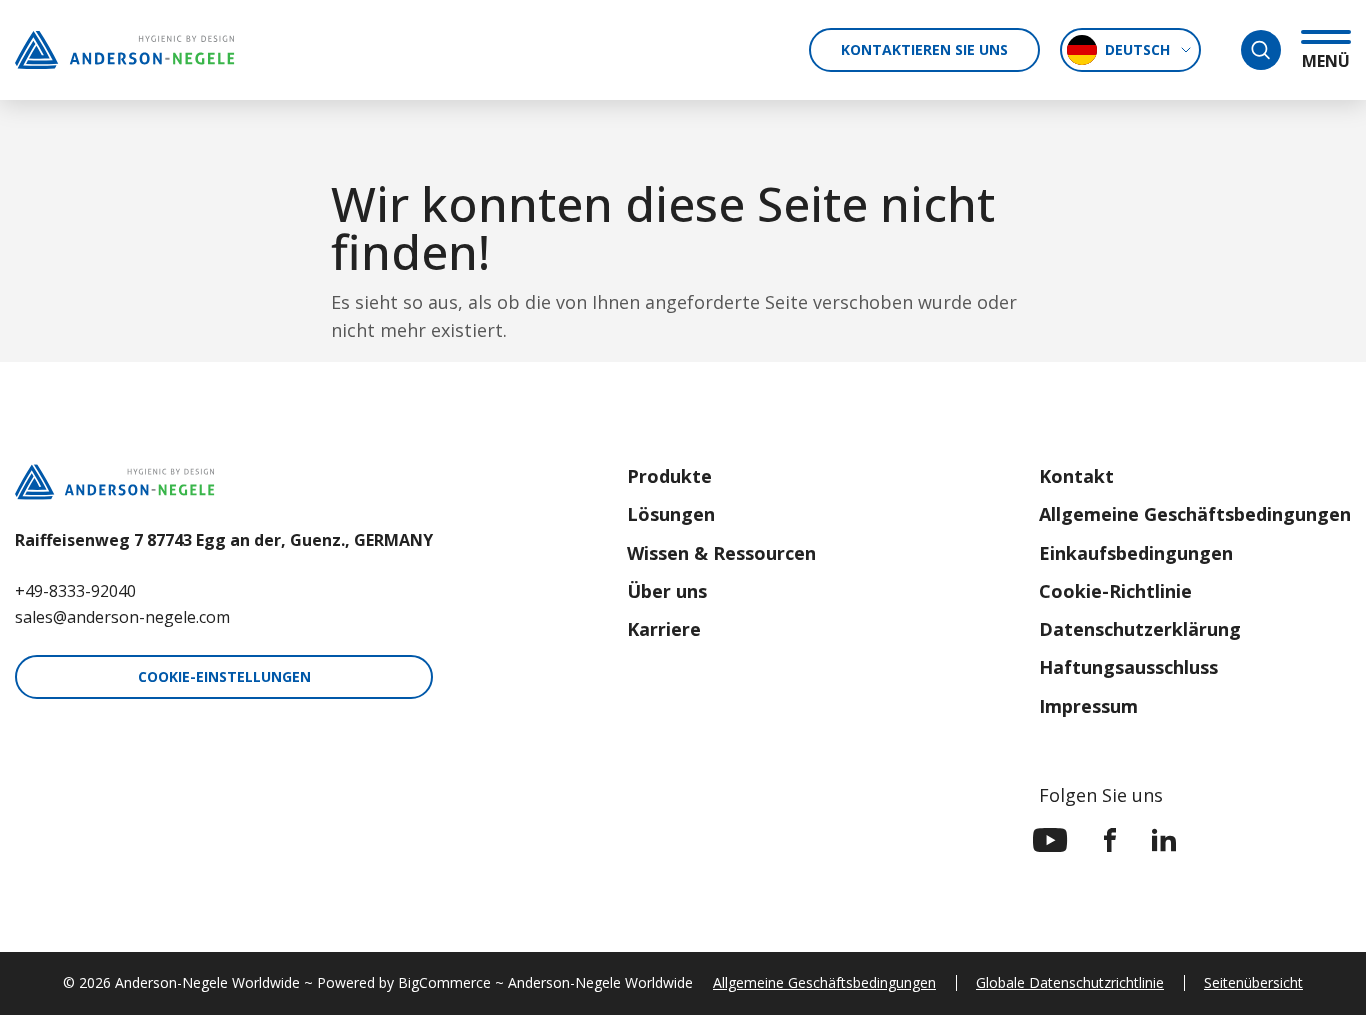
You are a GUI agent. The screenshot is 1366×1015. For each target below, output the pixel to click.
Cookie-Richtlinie (1115, 591)
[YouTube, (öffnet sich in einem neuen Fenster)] (1050, 840)
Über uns (667, 591)
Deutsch (1137, 49)
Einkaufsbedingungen (1136, 553)
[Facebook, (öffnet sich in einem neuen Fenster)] (1110, 840)
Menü (1326, 60)
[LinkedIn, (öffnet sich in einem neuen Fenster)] (1164, 840)
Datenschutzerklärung (1140, 629)
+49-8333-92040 (75, 591)
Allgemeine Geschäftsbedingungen (1195, 514)
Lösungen (671, 514)
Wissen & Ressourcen (721, 553)
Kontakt (1076, 476)
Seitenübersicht (1253, 982)
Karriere (664, 629)
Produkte (669, 476)
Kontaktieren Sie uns (924, 49)
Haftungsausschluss (1128, 667)
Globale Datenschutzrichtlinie (1070, 982)
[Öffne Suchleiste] (1261, 50)
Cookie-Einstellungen (224, 676)
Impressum (1088, 706)
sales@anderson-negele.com (122, 617)
